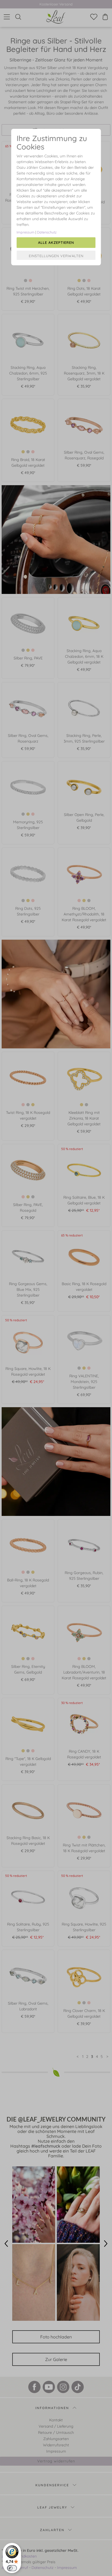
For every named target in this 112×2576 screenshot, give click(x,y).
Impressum (26, 232)
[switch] (12, 2568)
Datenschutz (47, 232)
